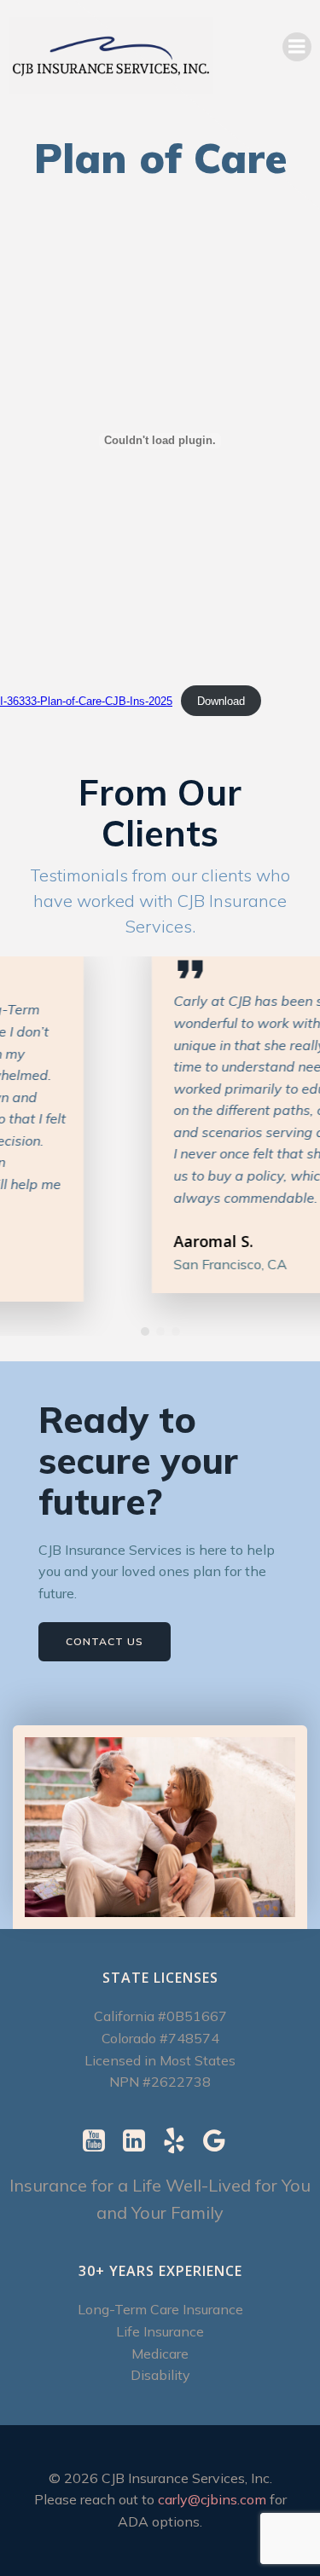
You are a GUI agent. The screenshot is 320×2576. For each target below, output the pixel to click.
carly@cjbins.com (212, 2499)
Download (221, 701)
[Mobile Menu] (297, 47)
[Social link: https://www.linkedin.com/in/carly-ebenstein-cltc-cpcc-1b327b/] (140, 2141)
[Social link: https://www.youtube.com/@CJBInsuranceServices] (100, 2141)
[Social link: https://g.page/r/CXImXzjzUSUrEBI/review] (221, 2141)
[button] (145, 1331)
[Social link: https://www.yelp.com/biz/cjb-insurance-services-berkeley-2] (180, 2141)
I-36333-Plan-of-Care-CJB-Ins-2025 (86, 701)
